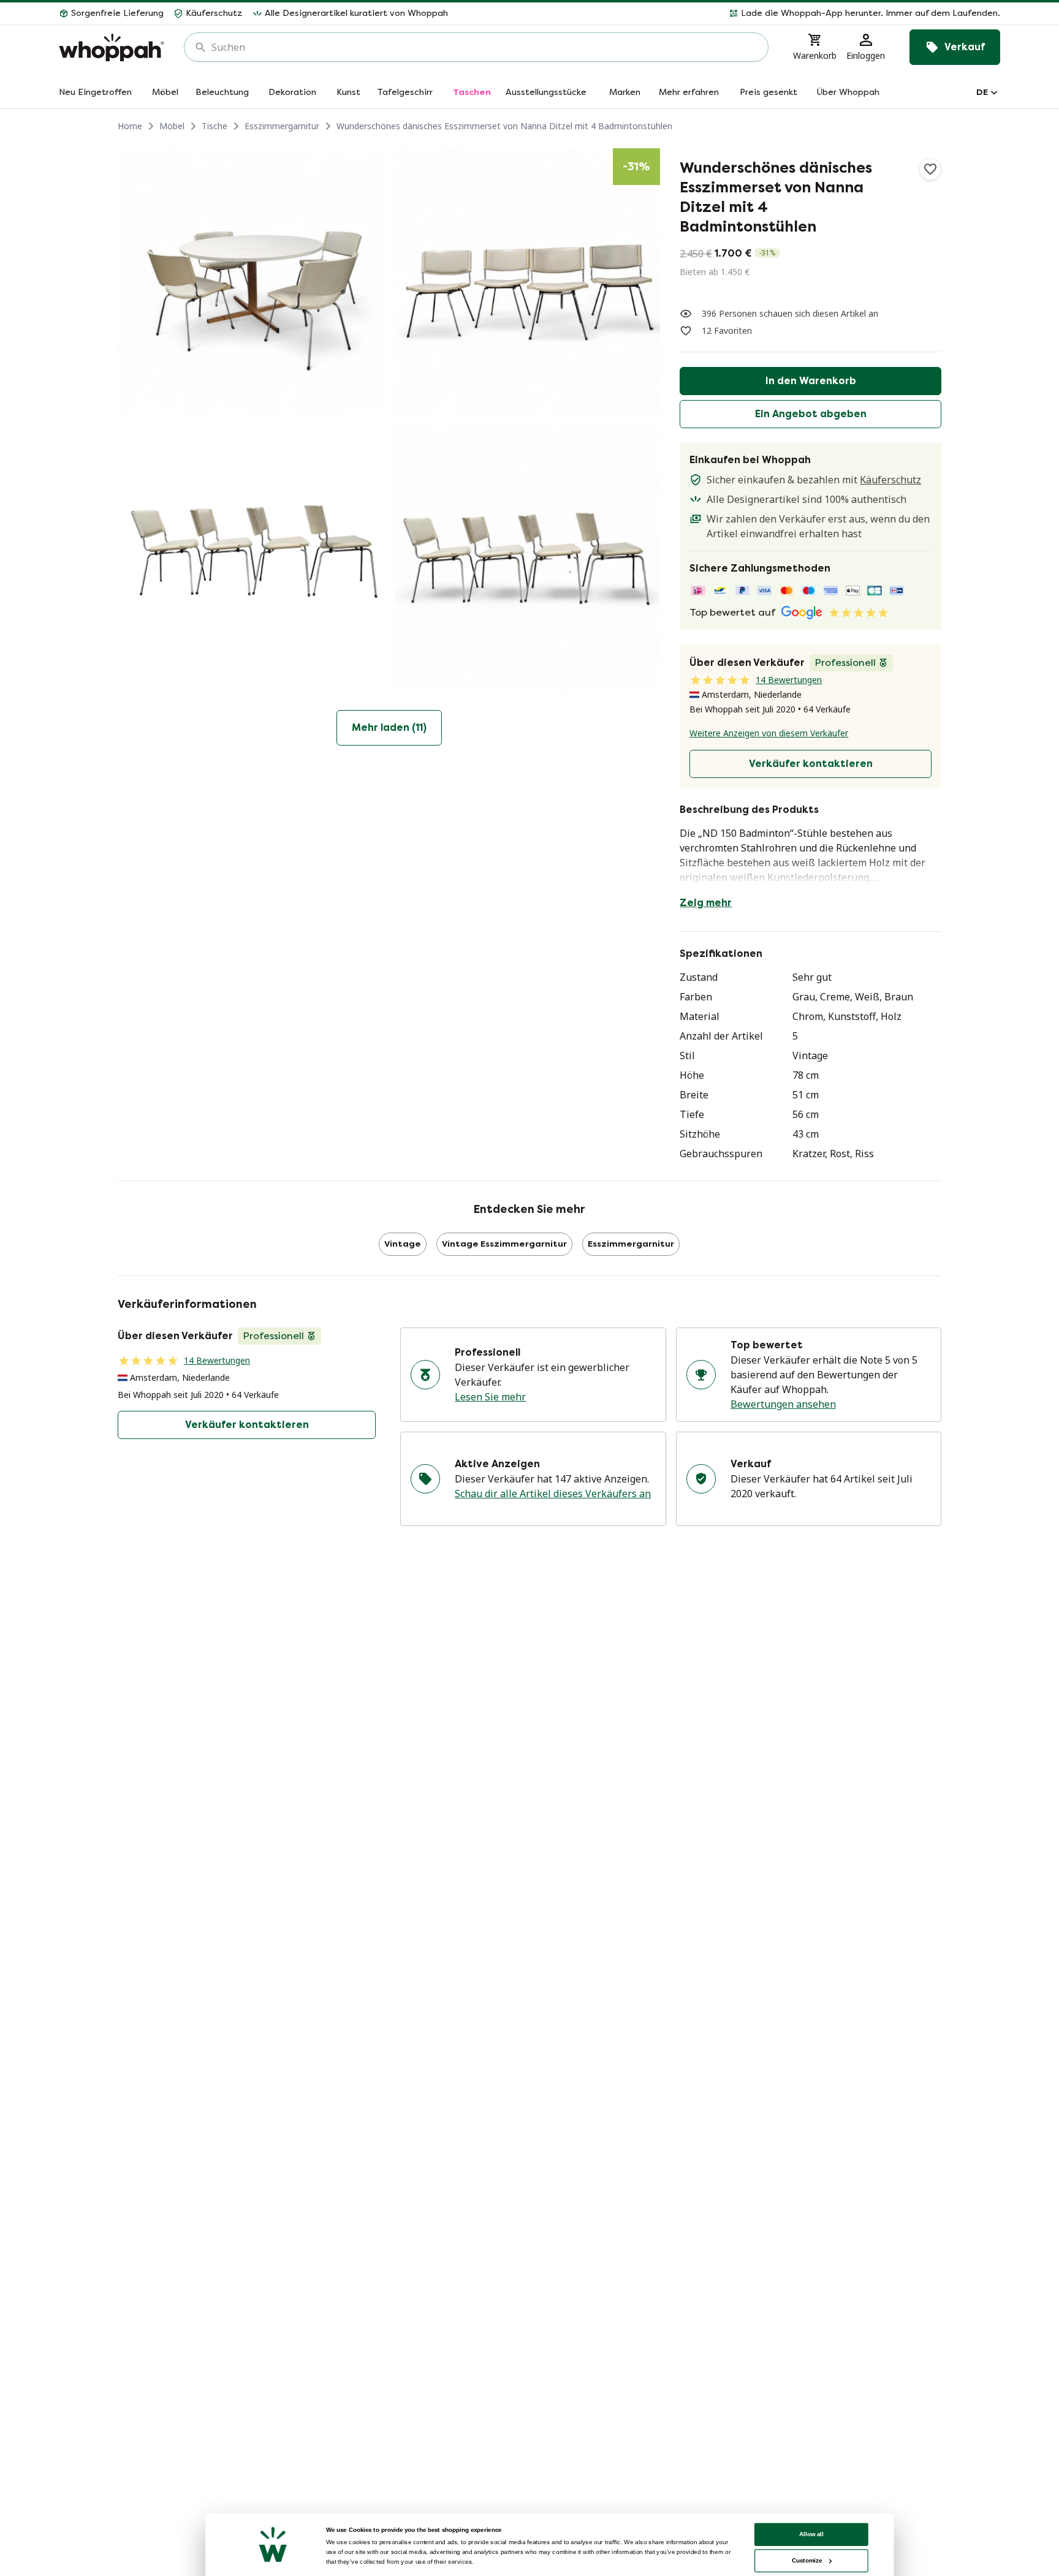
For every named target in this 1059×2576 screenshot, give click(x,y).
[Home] (112, 47)
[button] (729, 13)
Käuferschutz (890, 480)
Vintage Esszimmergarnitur (504, 1244)
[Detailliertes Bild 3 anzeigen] (251, 558)
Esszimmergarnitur (282, 126)
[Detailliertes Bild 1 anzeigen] (251, 281)
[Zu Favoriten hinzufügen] (930, 169)
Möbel (172, 126)
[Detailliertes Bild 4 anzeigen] (527, 558)
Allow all (811, 2534)
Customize (807, 2560)
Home (130, 126)
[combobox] (485, 47)
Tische (214, 126)
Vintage (403, 1244)
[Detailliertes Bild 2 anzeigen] (527, 281)
